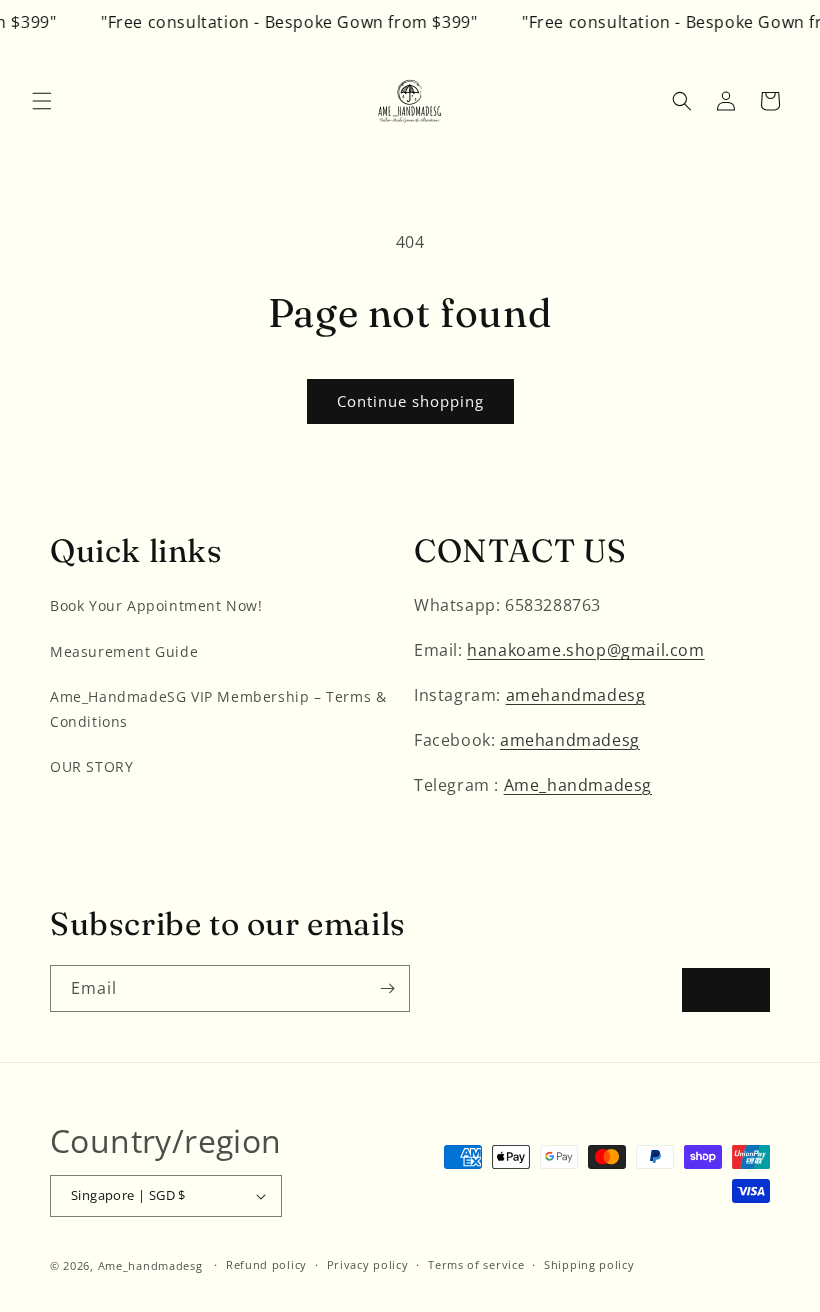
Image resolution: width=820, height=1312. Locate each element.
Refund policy (266, 1264)
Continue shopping (410, 401)
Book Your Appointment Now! (156, 605)
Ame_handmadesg (578, 785)
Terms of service (476, 1264)
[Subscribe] (387, 988)
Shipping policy (589, 1264)
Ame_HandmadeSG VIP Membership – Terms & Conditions (218, 709)
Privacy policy (368, 1264)
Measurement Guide (124, 651)
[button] (42, 101)
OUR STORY (91, 766)
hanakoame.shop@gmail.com (585, 650)
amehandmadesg (576, 695)
